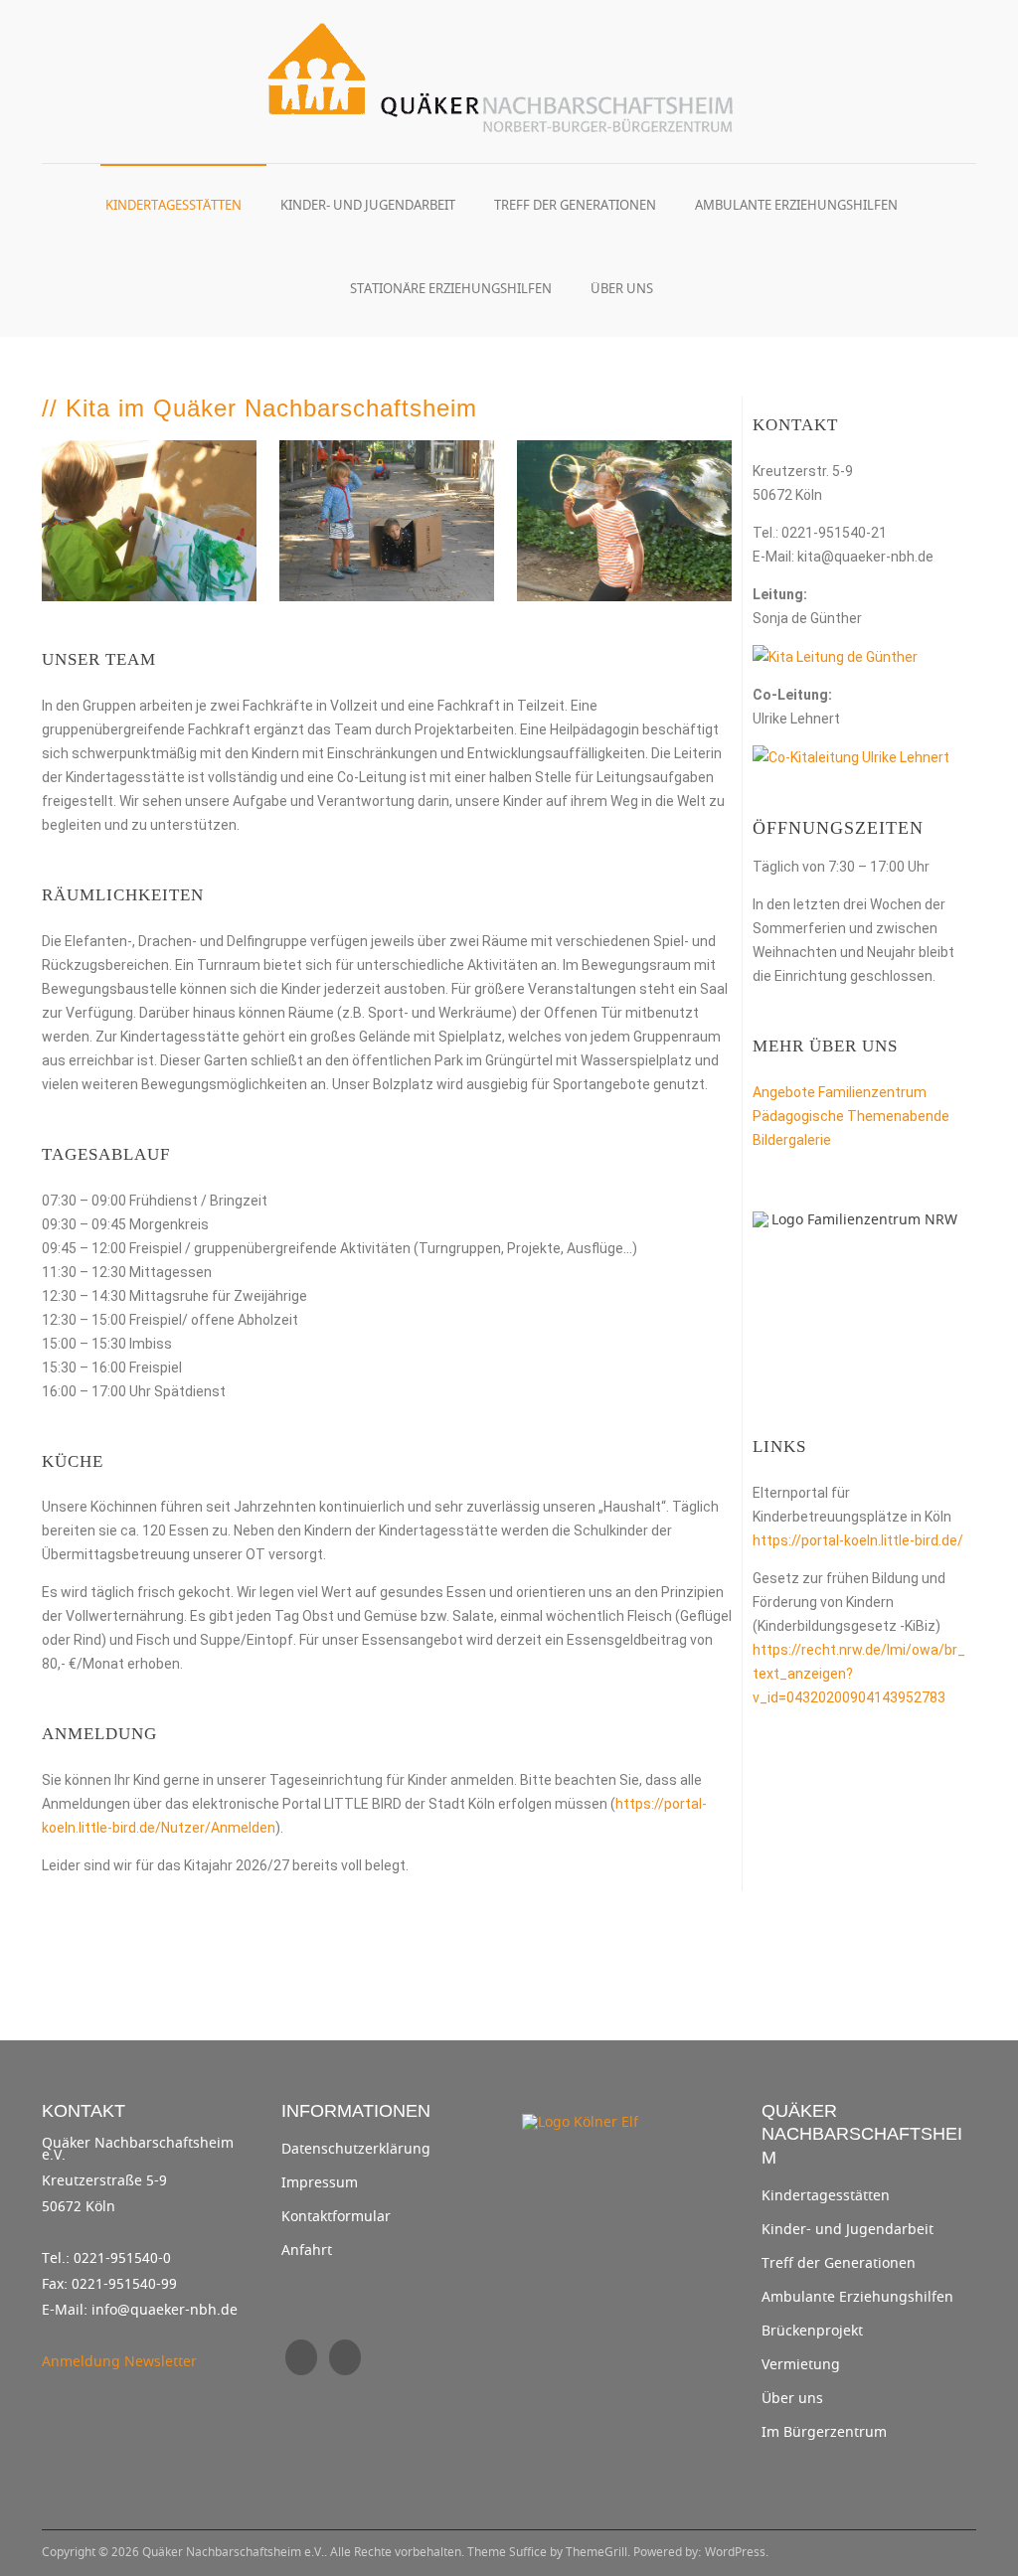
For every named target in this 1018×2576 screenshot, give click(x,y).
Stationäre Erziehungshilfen (451, 289)
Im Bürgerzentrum (824, 2433)
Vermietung (801, 2365)
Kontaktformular (336, 2217)
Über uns (622, 289)
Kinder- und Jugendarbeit (368, 205)
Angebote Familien (812, 1092)
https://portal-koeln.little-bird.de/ (858, 1540)
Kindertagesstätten (173, 205)
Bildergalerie (792, 1140)
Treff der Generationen (575, 205)
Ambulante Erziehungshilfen (796, 205)
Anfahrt (307, 2251)
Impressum (320, 2183)
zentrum (899, 1092)
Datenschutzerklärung (356, 2150)
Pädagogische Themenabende (851, 1116)
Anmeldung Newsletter (119, 2362)
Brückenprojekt (812, 2332)
